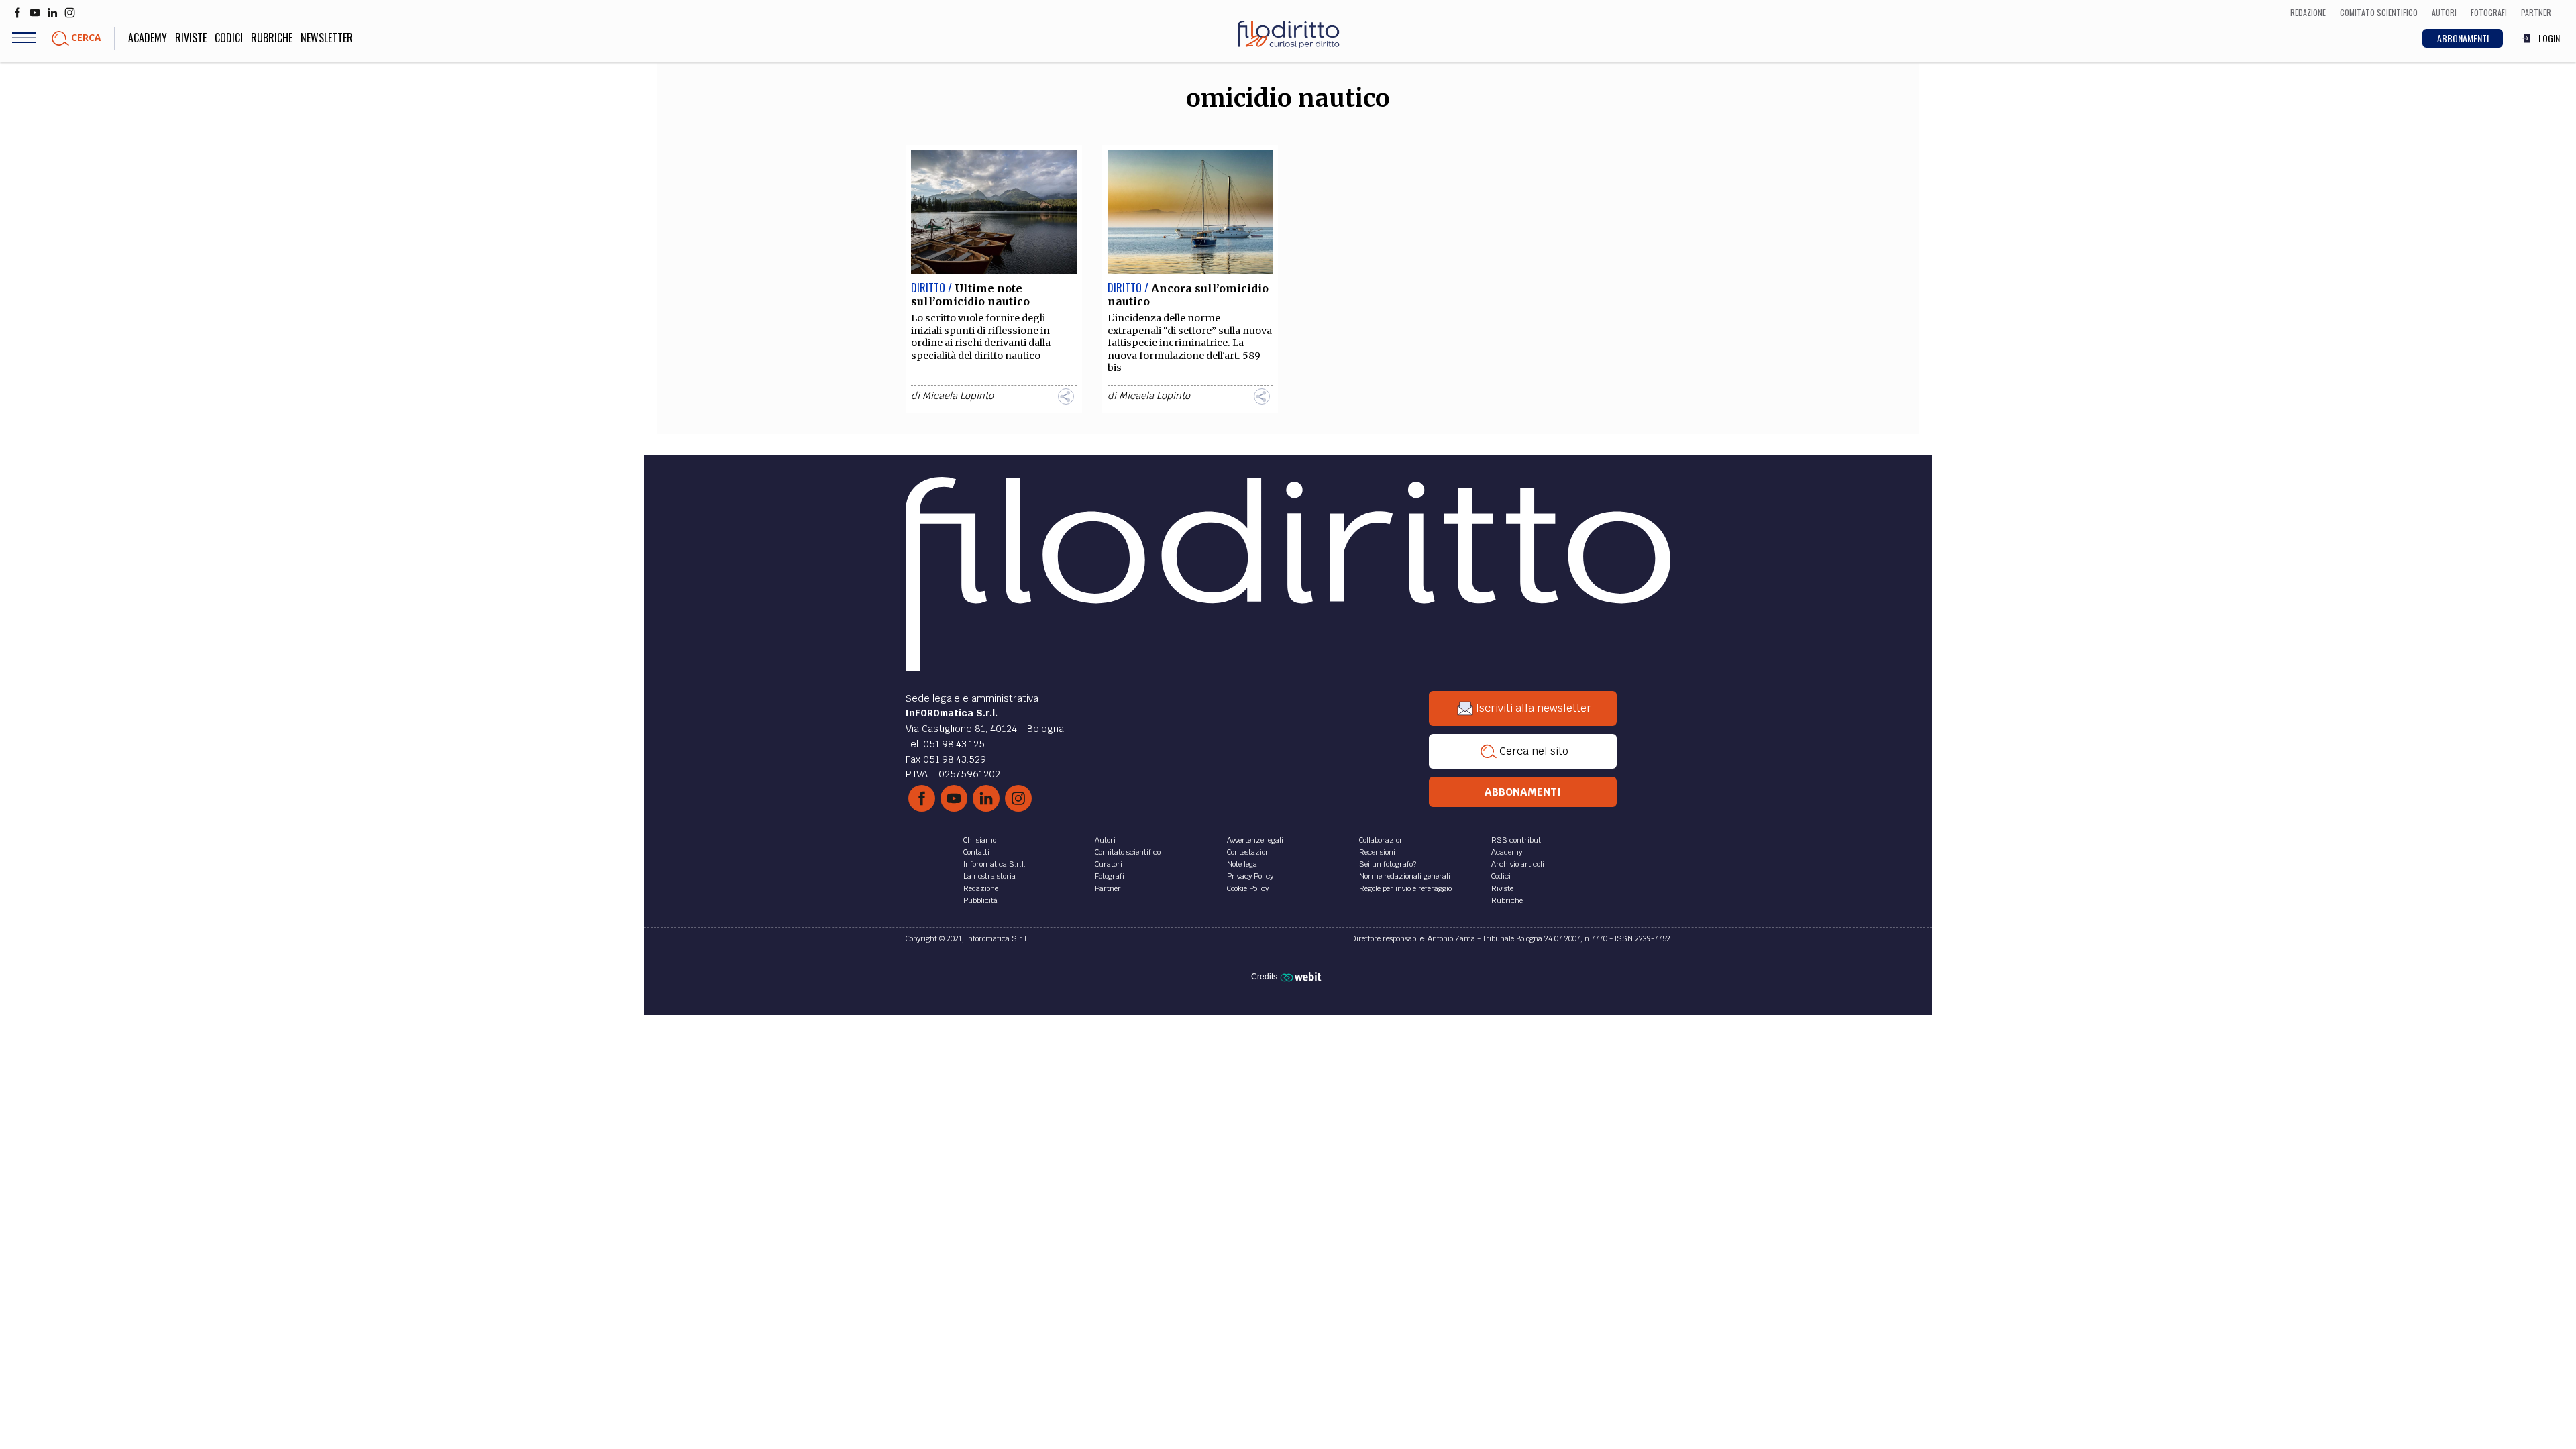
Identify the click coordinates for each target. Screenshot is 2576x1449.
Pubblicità (980, 900)
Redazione (981, 888)
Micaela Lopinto (958, 396)
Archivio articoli (1518, 864)
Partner (1108, 888)
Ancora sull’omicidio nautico (1188, 295)
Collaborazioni (1383, 840)
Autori (1105, 840)
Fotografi (1110, 876)
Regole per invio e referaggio (1405, 888)
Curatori (1109, 864)
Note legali (1244, 864)
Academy (148, 38)
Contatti (976, 852)
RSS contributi (1517, 840)
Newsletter (327, 38)
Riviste (191, 38)
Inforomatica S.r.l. (995, 864)
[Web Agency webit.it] (1302, 976)
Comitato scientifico (1128, 852)
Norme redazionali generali (1405, 876)
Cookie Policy (1248, 888)
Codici (229, 38)
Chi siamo (980, 840)
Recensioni (1377, 852)
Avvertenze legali (1255, 840)
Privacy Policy (1250, 876)
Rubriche (272, 38)
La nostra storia (989, 876)
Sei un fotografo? (1388, 864)
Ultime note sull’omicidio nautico (970, 295)
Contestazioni (1249, 852)
